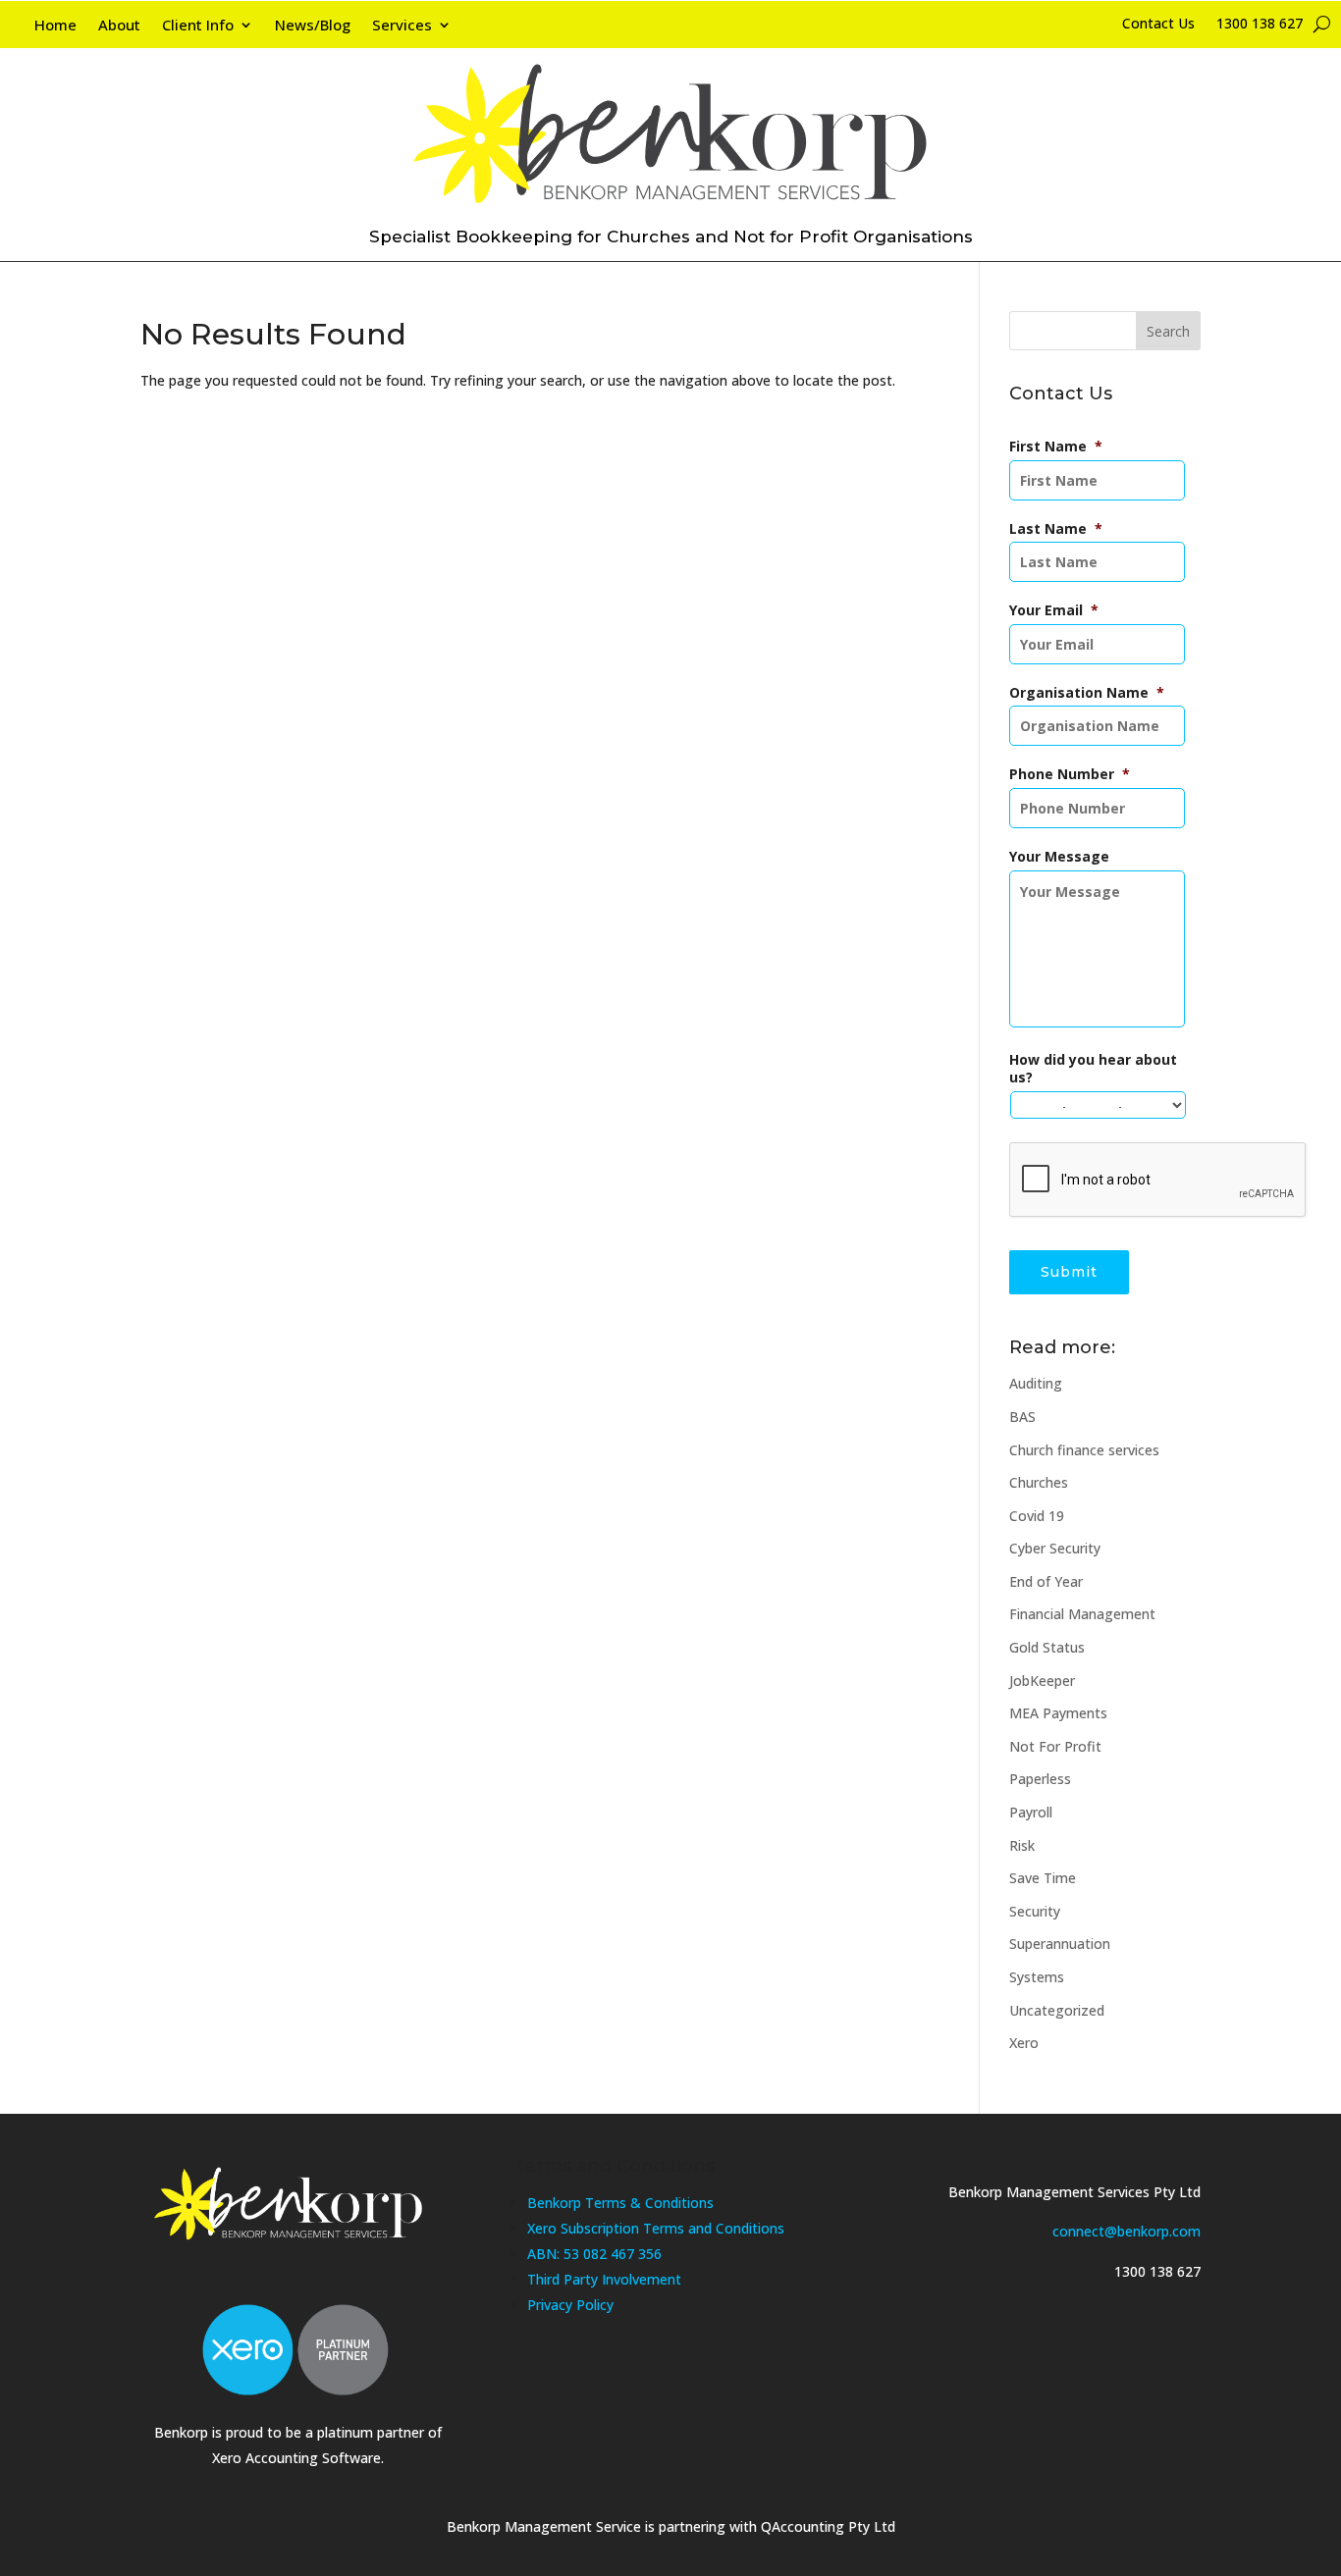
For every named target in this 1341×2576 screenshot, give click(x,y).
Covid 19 (1037, 1516)
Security (1035, 1911)
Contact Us (1158, 25)
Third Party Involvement (604, 2279)
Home (55, 26)
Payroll (1031, 1812)
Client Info (198, 26)
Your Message (1059, 857)
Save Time (1043, 1878)
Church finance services (1084, 1450)
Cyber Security (1055, 1548)
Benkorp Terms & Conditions (620, 2203)
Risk (1022, 1845)
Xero (1024, 2043)
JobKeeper (1042, 1681)
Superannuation (1060, 1944)
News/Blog (313, 26)
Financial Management (1082, 1614)
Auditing (1036, 1383)
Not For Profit (1055, 1746)
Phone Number (1070, 774)
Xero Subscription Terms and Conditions (656, 2228)
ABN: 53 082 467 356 (594, 2254)
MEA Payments (1058, 1713)
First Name (1056, 447)
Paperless (1040, 1779)
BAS (1022, 1417)
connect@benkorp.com (1126, 2231)
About (119, 26)
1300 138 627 (1260, 25)
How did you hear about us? (1093, 1069)
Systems (1037, 1977)
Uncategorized (1057, 2010)
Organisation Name (1087, 693)
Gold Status (1047, 1647)
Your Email (1054, 610)
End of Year (1046, 1581)
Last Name (1056, 529)
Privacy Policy (570, 2305)
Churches (1039, 1482)
